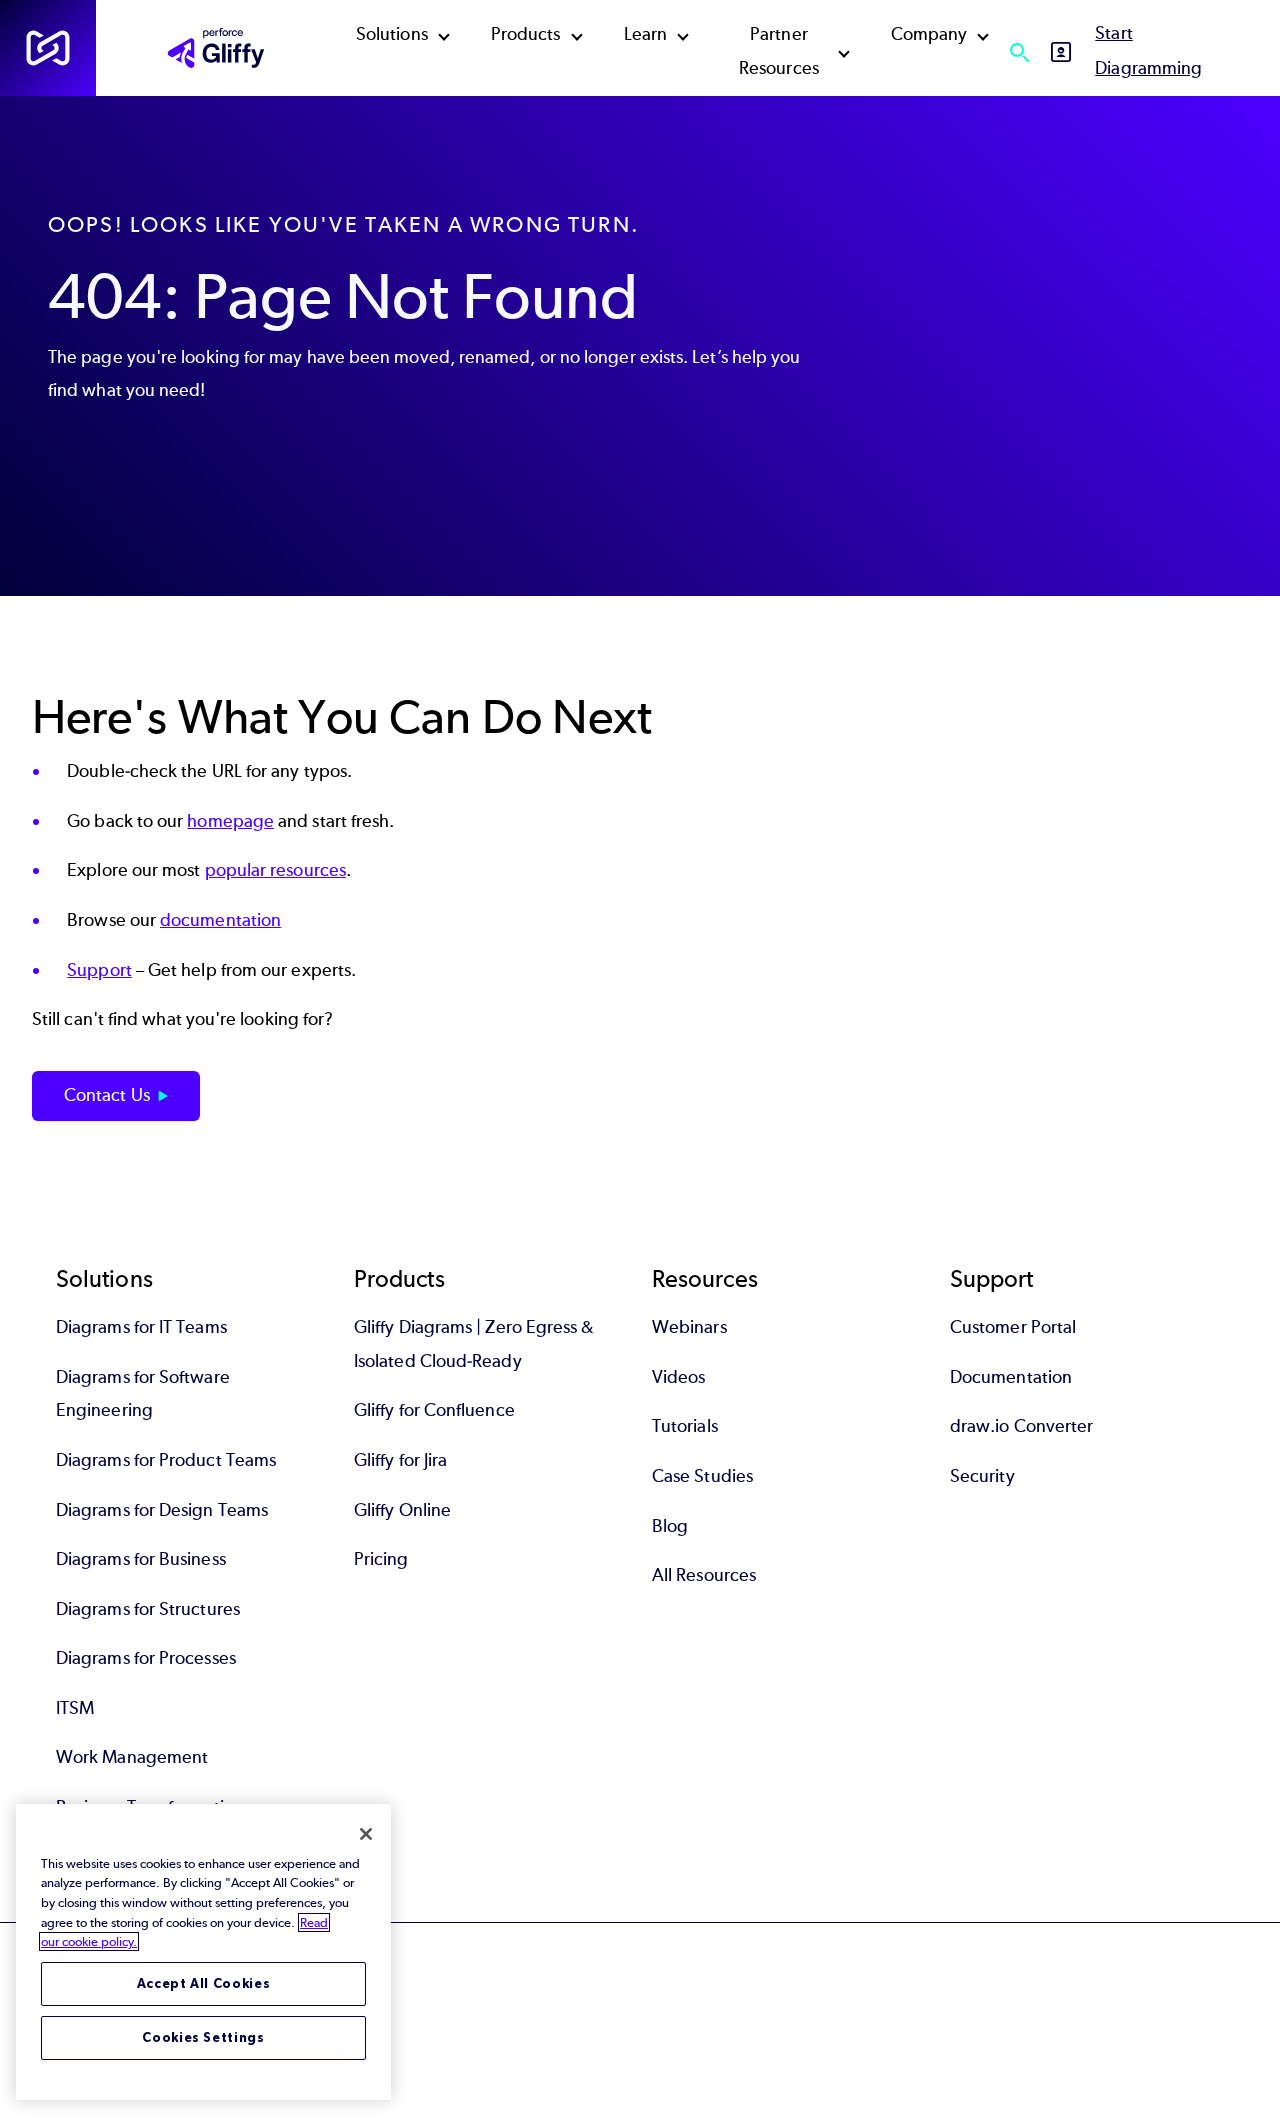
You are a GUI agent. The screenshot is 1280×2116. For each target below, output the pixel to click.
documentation (220, 920)
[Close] (366, 1834)
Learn (645, 34)
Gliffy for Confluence (434, 1410)
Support (99, 970)
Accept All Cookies (204, 1983)
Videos (678, 1377)
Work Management (132, 1757)
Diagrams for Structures (148, 1609)
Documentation (1011, 1377)
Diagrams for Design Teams (162, 1510)
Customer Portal (1013, 1327)
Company (929, 34)
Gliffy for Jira (400, 1460)
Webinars (689, 1327)
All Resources (704, 1575)
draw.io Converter (1021, 1426)
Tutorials (685, 1426)
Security (982, 1476)
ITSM (75, 1708)
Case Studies (702, 1476)
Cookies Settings (203, 2037)
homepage (230, 821)
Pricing (381, 1559)
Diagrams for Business (141, 1559)
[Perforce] (48, 48)
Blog (670, 1526)
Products (526, 34)
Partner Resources (779, 51)
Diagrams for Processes (146, 1658)
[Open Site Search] (1019, 52)
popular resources (275, 870)
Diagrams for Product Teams (166, 1460)
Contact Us (107, 1095)
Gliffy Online (402, 1510)
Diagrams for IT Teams (141, 1327)
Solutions (392, 34)
